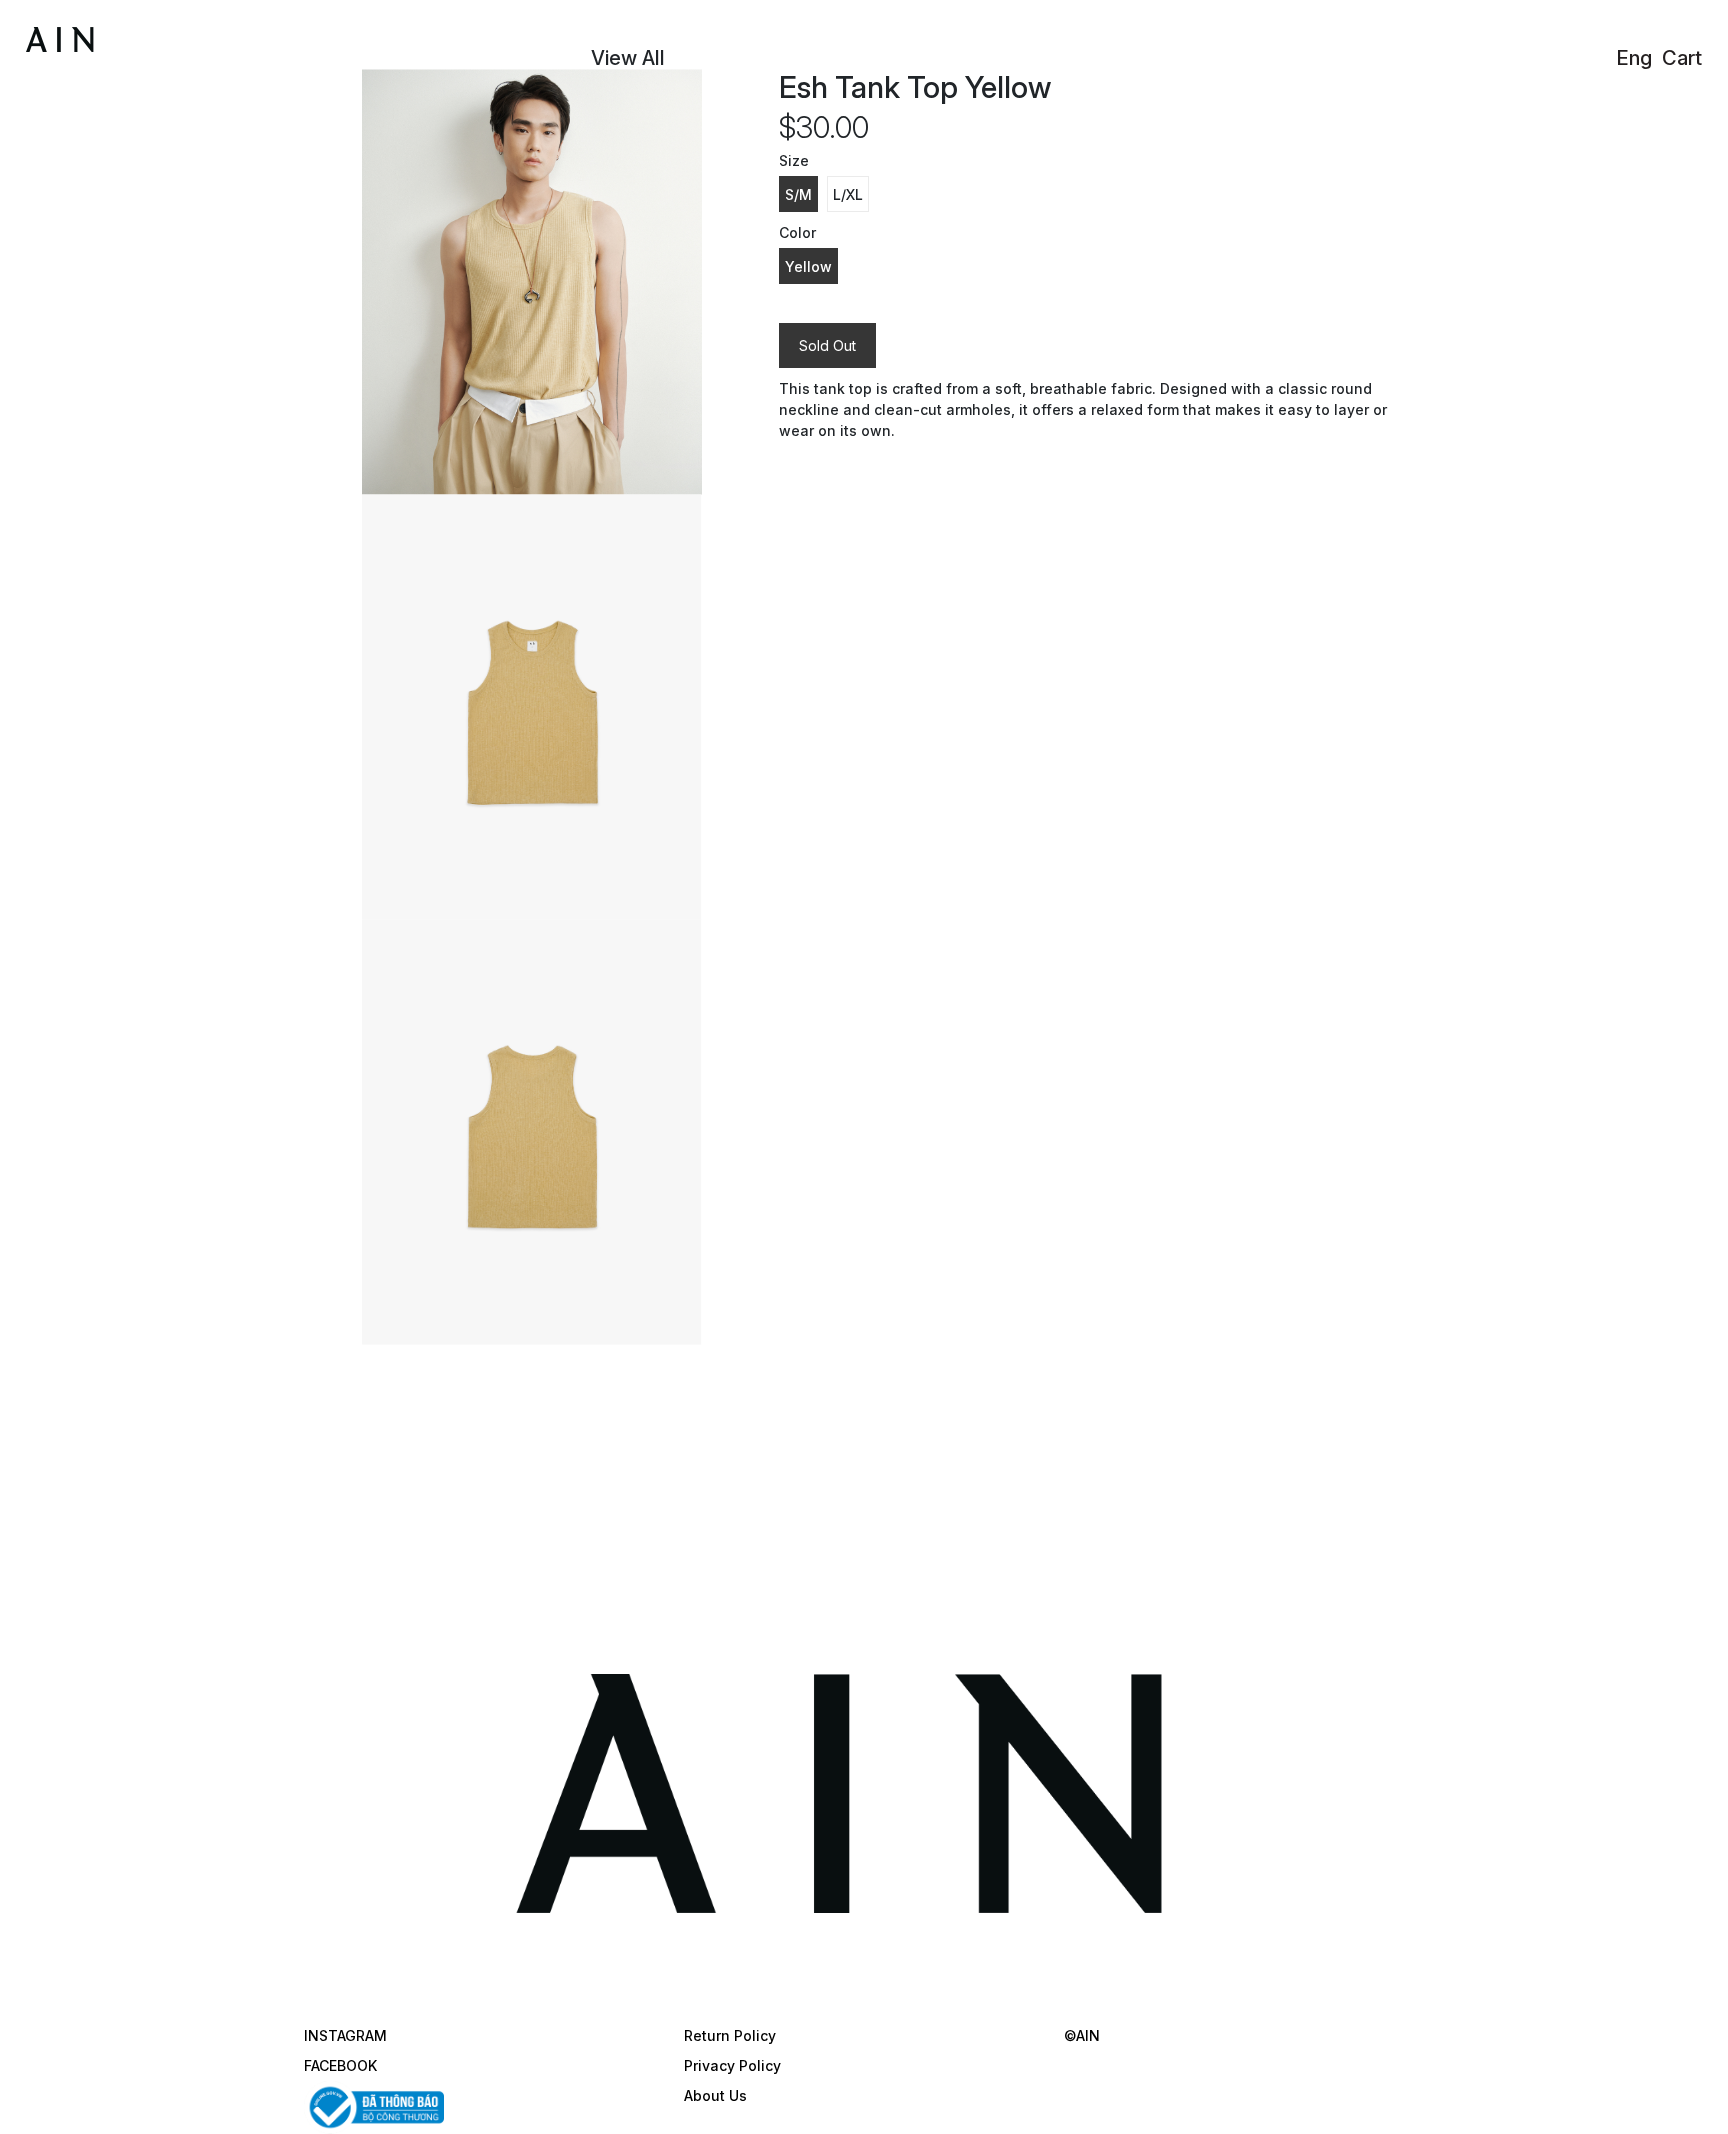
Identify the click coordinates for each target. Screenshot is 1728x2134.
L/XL (848, 194)
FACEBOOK (340, 2065)
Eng (1634, 58)
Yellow (808, 266)
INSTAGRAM (345, 2035)
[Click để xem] (531, 281)
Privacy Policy (732, 2065)
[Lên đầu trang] (1693, 2099)
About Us (715, 2095)
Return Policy (730, 2035)
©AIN (1082, 2035)
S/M (798, 194)
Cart (1682, 58)
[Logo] (129, 36)
